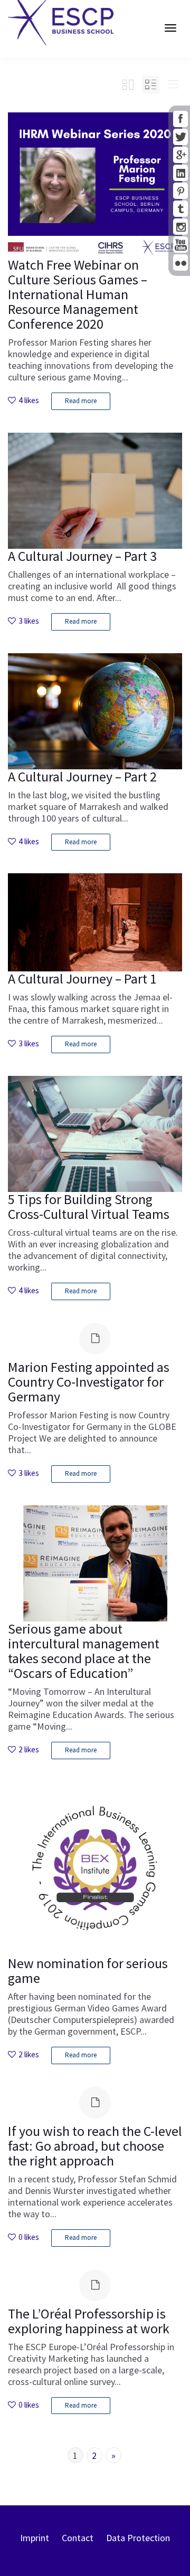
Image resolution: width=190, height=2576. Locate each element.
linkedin (180, 173)
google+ (180, 155)
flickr (180, 263)
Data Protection (138, 2538)
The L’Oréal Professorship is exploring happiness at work (89, 2321)
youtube (180, 245)
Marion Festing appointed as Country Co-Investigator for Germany (89, 1382)
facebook (180, 119)
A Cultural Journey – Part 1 (82, 979)
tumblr (180, 209)
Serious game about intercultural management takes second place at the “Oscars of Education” (84, 1651)
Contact (78, 2538)
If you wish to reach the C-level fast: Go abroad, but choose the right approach (95, 2146)
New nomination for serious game (88, 1971)
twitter (180, 137)
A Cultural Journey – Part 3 (82, 556)
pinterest (180, 191)
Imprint (35, 2538)
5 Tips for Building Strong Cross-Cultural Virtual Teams (89, 1206)
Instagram (180, 227)
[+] (95, 185)
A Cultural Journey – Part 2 (82, 776)
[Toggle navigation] (170, 28)
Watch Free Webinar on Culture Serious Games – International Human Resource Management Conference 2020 (78, 294)
